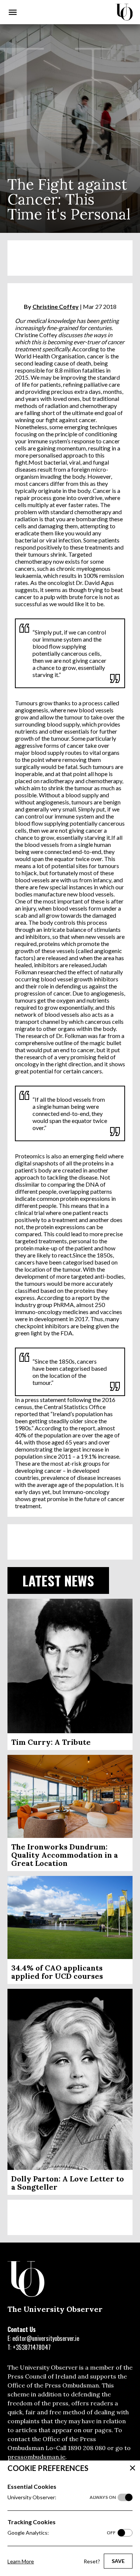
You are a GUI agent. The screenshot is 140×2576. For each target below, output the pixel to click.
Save (118, 2561)
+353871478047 (32, 2347)
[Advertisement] (70, 258)
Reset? (92, 2561)
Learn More (21, 2561)
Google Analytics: (62, 2533)
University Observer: (62, 2497)
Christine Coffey (56, 306)
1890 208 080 (87, 2448)
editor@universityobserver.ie (46, 2338)
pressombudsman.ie (36, 2457)
